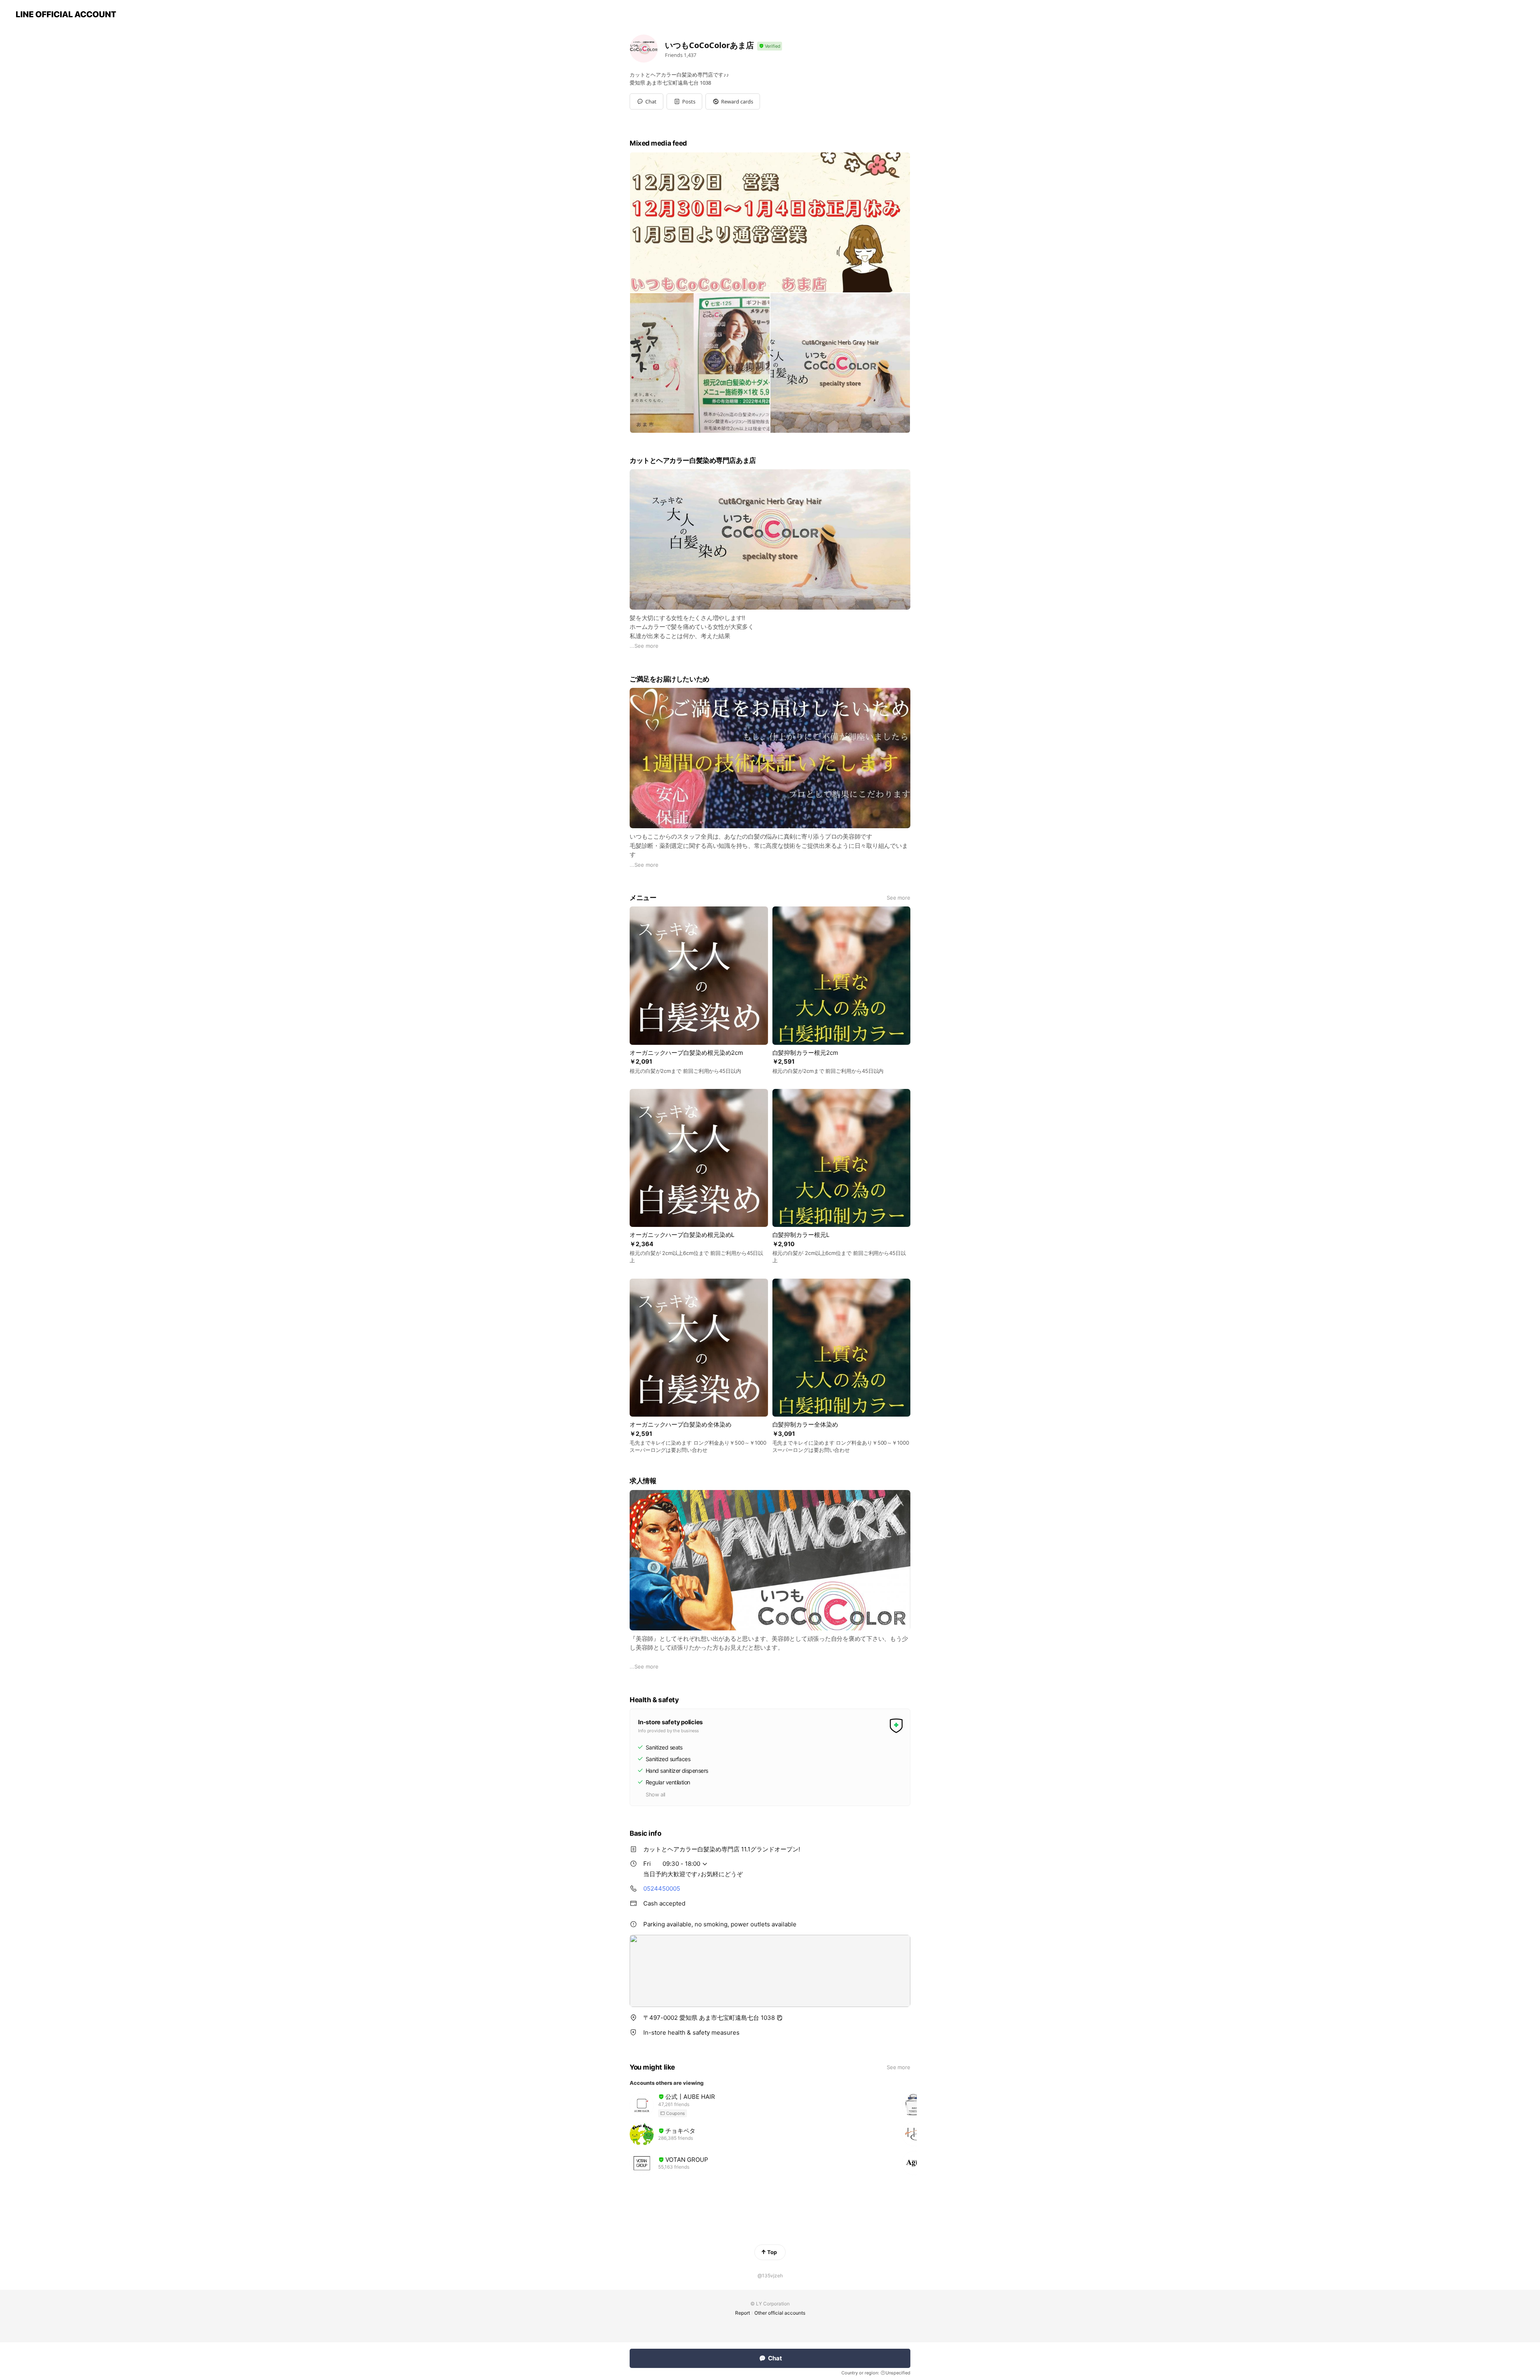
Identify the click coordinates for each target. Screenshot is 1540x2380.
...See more (644, 646)
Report (743, 2313)
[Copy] (780, 2018)
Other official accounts (780, 2313)
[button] (684, 101)
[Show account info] (770, 46)
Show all (656, 1794)
